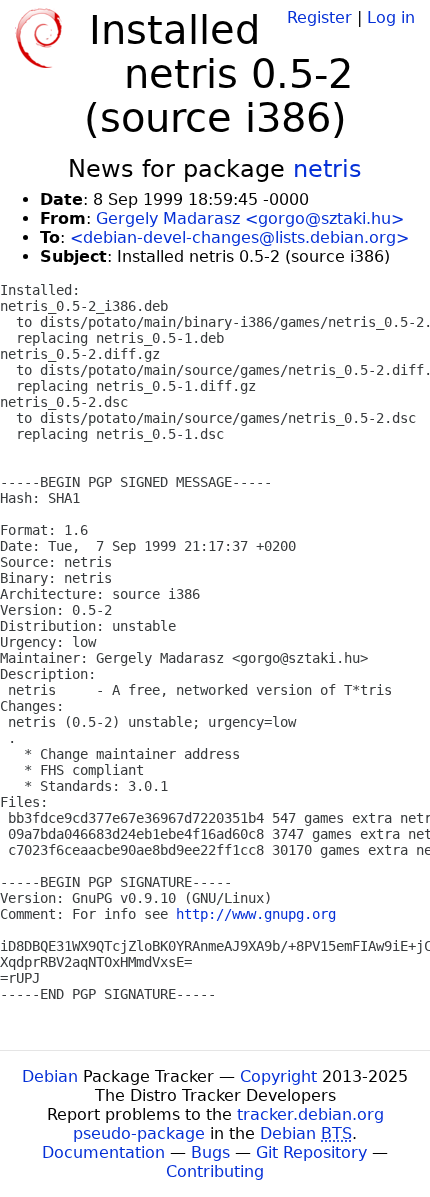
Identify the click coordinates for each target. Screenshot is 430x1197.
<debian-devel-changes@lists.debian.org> (239, 237)
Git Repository (311, 1152)
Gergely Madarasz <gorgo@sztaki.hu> (250, 218)
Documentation (103, 1152)
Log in (391, 17)
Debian (50, 1076)
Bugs (210, 1152)
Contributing (215, 1171)
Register (319, 17)
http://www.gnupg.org (256, 914)
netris (327, 169)
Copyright (278, 1076)
